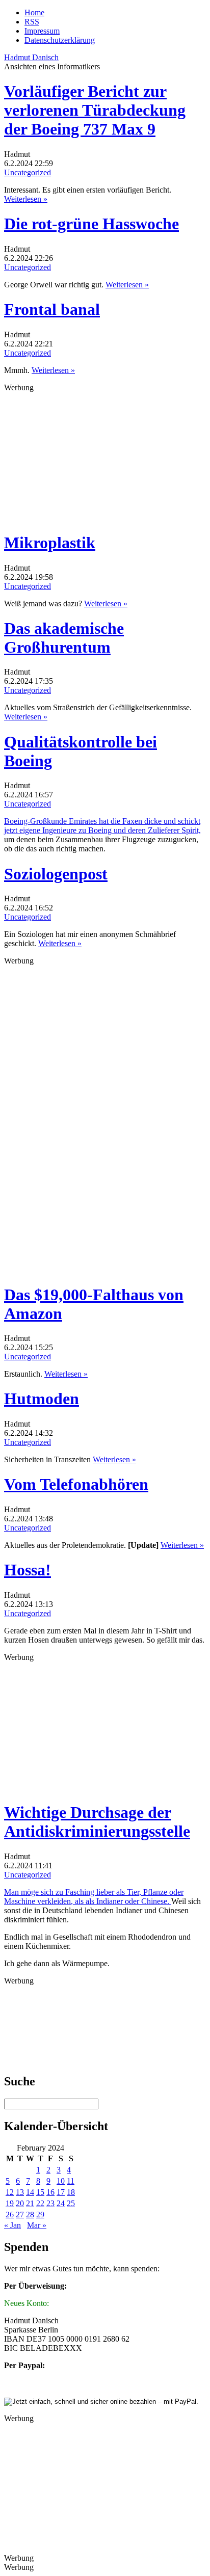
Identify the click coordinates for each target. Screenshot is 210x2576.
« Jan (12, 2225)
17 (61, 2192)
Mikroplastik (50, 543)
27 (20, 2215)
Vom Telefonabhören (76, 1484)
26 (10, 2215)
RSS (32, 22)
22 (40, 2203)
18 (71, 2192)
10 (61, 2181)
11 (71, 2181)
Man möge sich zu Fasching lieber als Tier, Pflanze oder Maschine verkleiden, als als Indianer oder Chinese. (94, 1897)
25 (71, 2203)
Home (34, 12)
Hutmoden (42, 1399)
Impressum (42, 31)
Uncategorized (28, 172)
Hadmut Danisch (31, 57)
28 (30, 2215)
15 (40, 2192)
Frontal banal (52, 309)
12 (10, 2192)
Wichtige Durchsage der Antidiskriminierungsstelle (97, 1822)
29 (40, 2215)
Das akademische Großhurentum (64, 638)
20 (20, 2203)
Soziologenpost (56, 874)
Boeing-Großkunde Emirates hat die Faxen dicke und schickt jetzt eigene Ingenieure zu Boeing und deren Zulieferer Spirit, (102, 826)
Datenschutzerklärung (60, 40)
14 (30, 2192)
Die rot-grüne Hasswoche (91, 224)
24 (61, 2203)
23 (50, 2203)
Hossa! (28, 1570)
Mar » (37, 2225)
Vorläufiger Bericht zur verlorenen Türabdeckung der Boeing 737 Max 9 (95, 110)
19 (10, 2203)
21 (30, 2203)
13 (20, 2192)
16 (50, 2192)
